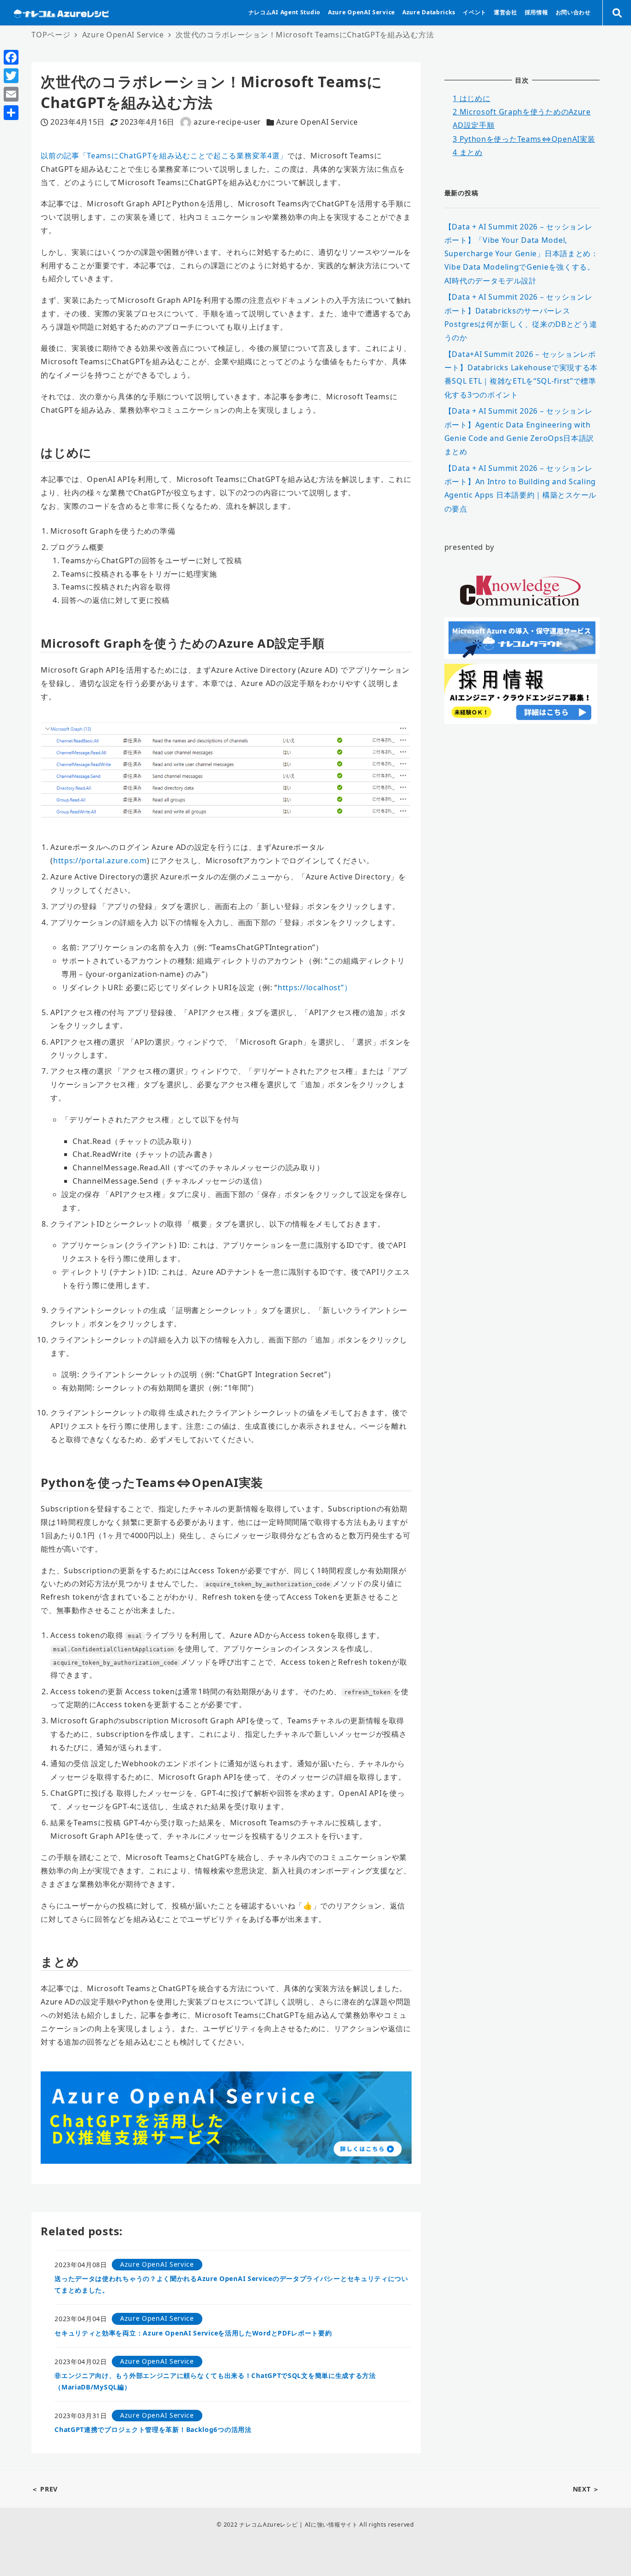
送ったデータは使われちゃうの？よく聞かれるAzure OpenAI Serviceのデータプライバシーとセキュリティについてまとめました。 (231, 2284)
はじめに (471, 98)
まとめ (468, 152)
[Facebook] (11, 57)
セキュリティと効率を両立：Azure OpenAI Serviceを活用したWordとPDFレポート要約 (193, 2333)
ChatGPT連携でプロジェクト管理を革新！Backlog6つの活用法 (153, 2429)
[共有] (11, 113)
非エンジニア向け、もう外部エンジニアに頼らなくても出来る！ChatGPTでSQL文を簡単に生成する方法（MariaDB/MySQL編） (215, 2381)
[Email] (11, 94)
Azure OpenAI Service (317, 122)
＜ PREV (45, 2489)
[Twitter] (11, 76)
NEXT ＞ (586, 2489)
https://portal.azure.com (100, 861)
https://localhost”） (315, 987)
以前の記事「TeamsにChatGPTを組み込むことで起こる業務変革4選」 (164, 156)
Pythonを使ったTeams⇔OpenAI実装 (524, 138)
